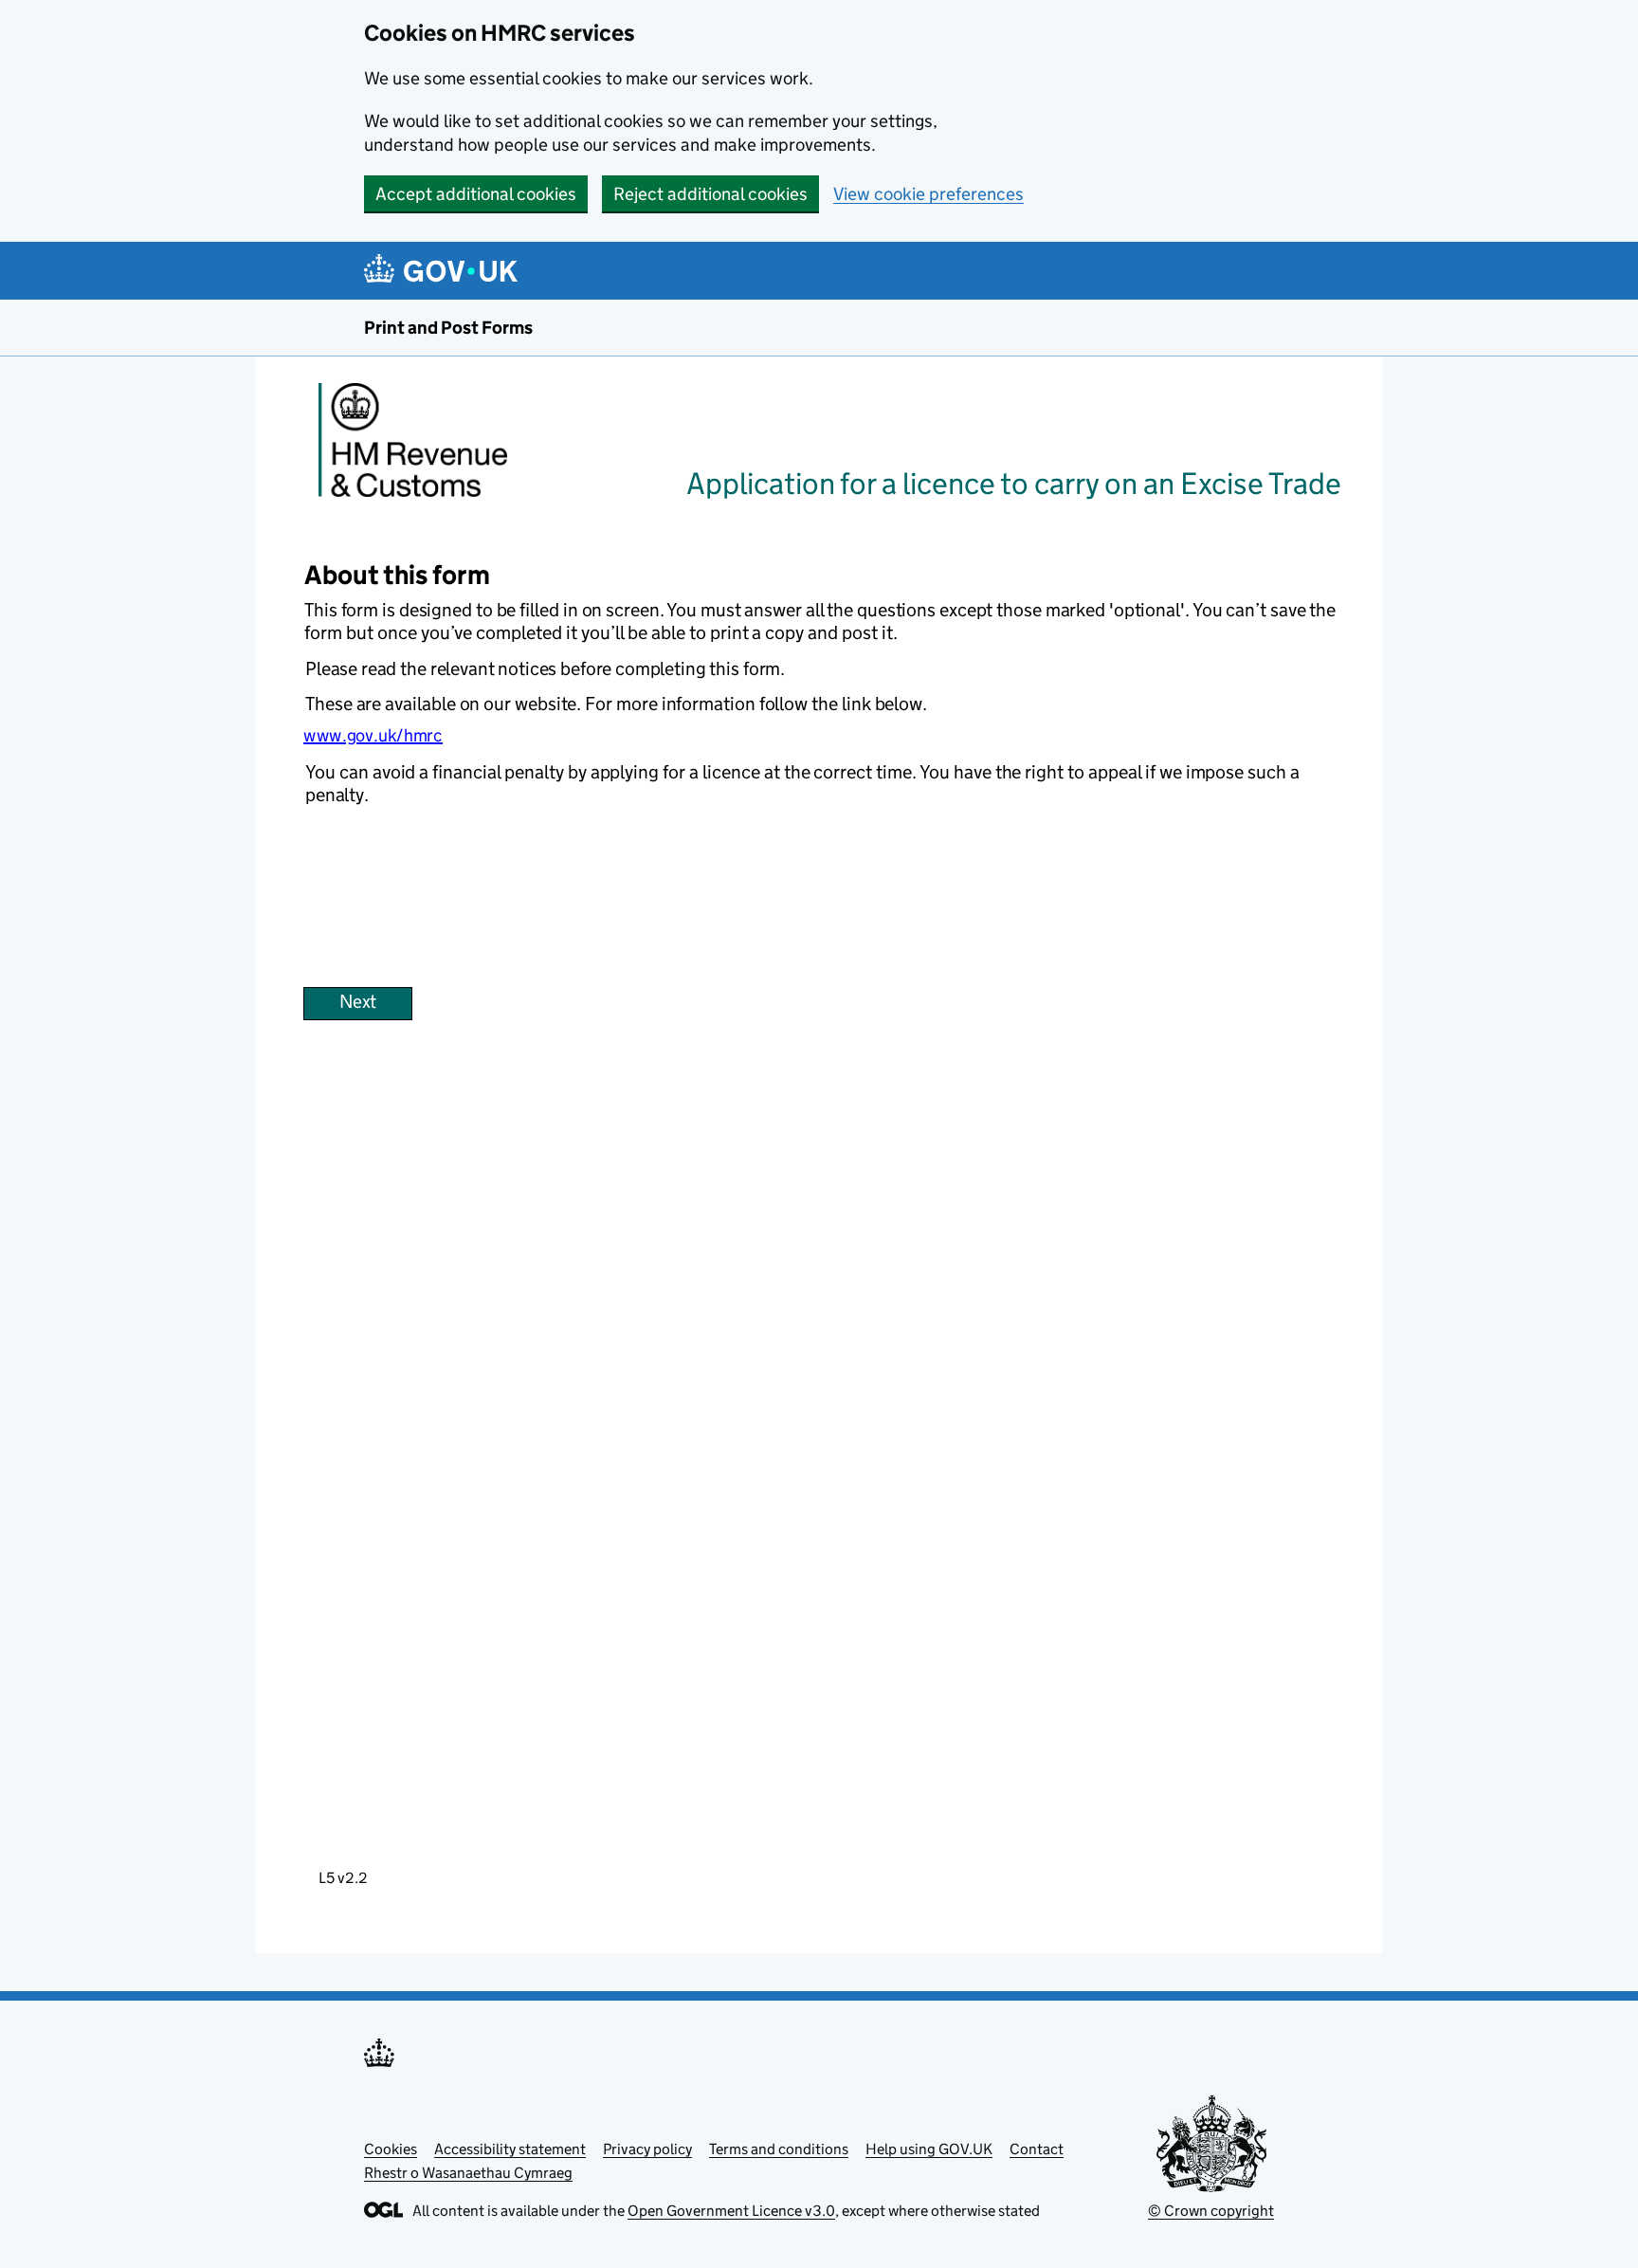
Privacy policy (647, 2149)
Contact (1037, 2149)
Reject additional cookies (710, 194)
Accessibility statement (510, 2149)
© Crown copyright (1211, 2211)
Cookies (391, 2149)
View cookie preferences (928, 194)
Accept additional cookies (476, 194)
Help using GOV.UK (929, 2149)
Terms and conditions (779, 2149)
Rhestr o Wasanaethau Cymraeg (468, 2173)
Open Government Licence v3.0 (731, 2211)
